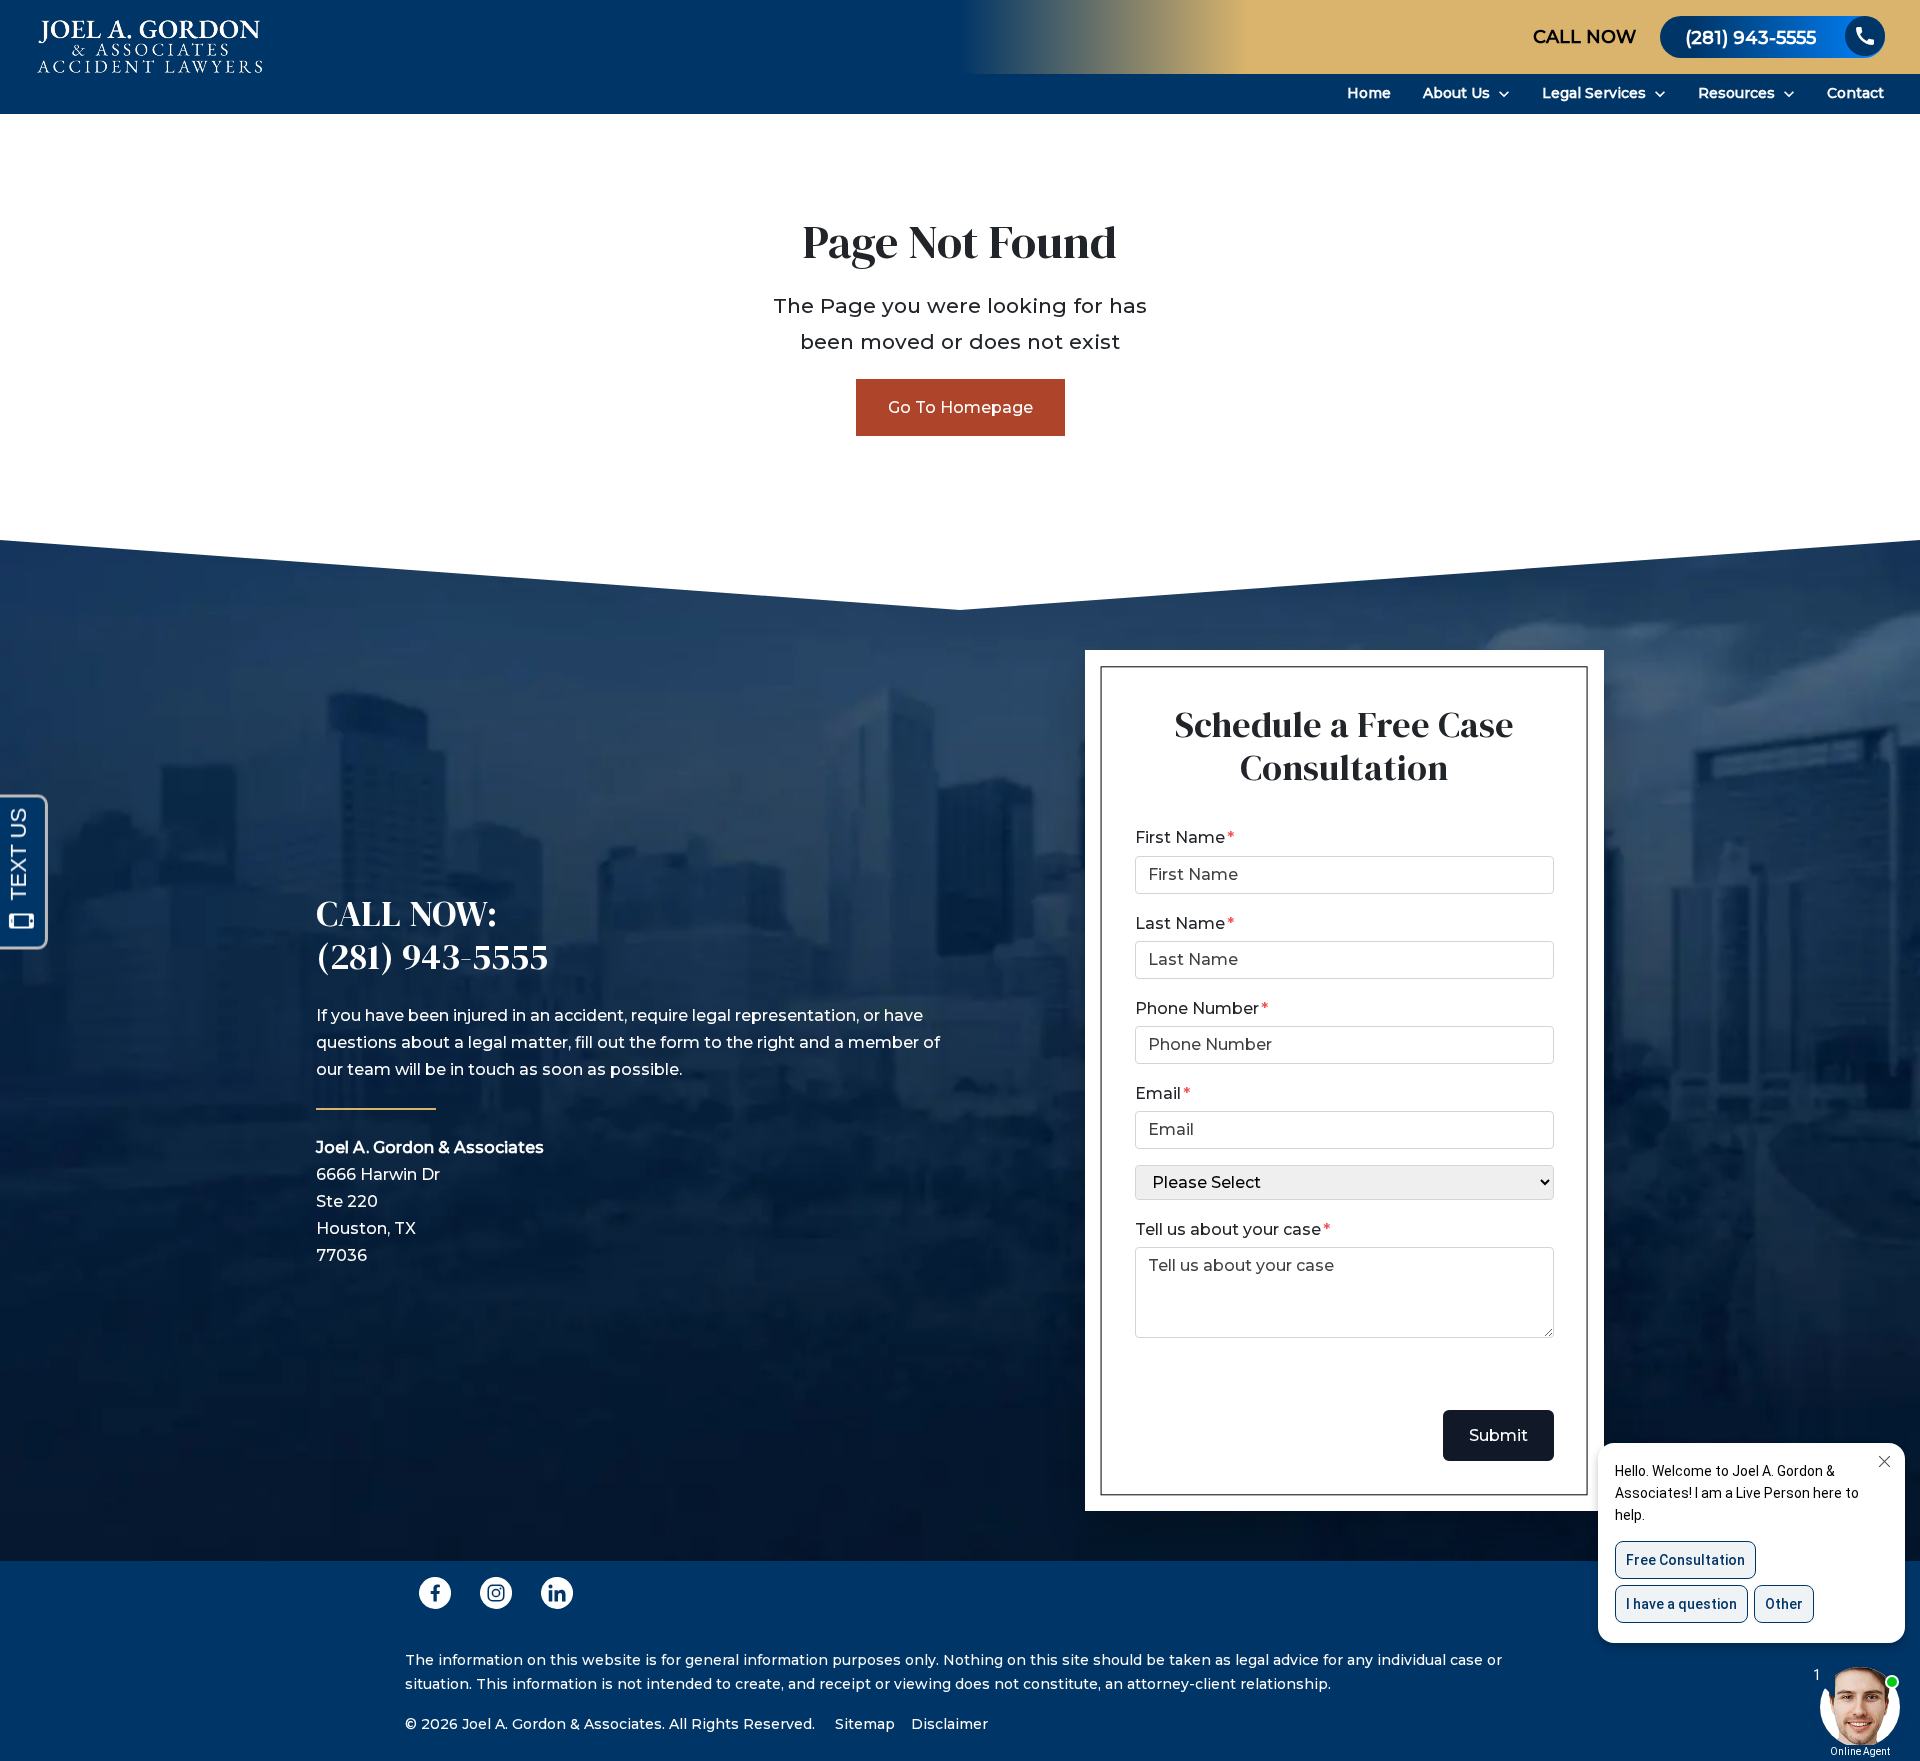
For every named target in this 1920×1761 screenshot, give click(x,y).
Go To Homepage (960, 407)
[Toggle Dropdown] (1504, 94)
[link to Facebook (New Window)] (435, 1593)
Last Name (1180, 923)
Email (1158, 1093)
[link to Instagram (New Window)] (496, 1593)
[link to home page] (150, 57)
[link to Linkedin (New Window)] (557, 1593)
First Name (1180, 837)
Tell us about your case (1228, 1229)
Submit (1498, 1435)
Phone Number (1197, 1008)
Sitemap (865, 1724)
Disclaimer (949, 1724)
